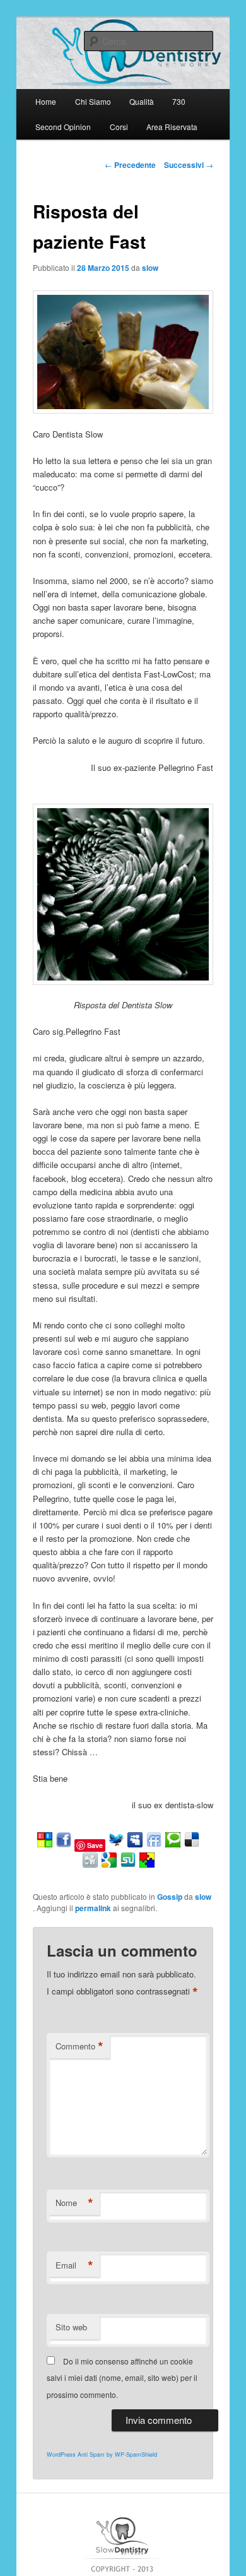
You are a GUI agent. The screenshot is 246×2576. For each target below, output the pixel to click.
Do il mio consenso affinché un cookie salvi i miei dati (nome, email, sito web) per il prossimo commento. (122, 2378)
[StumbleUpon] (128, 1865)
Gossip (170, 1897)
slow (150, 268)
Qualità (142, 101)
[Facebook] (64, 1845)
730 (179, 101)
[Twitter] (116, 1845)
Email (74, 2265)
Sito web (71, 2327)
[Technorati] (173, 1845)
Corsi (119, 127)
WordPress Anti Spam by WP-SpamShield (102, 2454)
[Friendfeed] (154, 1845)
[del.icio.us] (192, 1845)
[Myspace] (135, 1845)
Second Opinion (63, 127)
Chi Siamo (93, 101)
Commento (79, 2046)
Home (46, 101)
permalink (93, 1908)
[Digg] (90, 1865)
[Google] (109, 1865)
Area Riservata (172, 127)
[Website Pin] (45, 1845)
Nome (74, 2203)
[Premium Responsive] (147, 1865)
